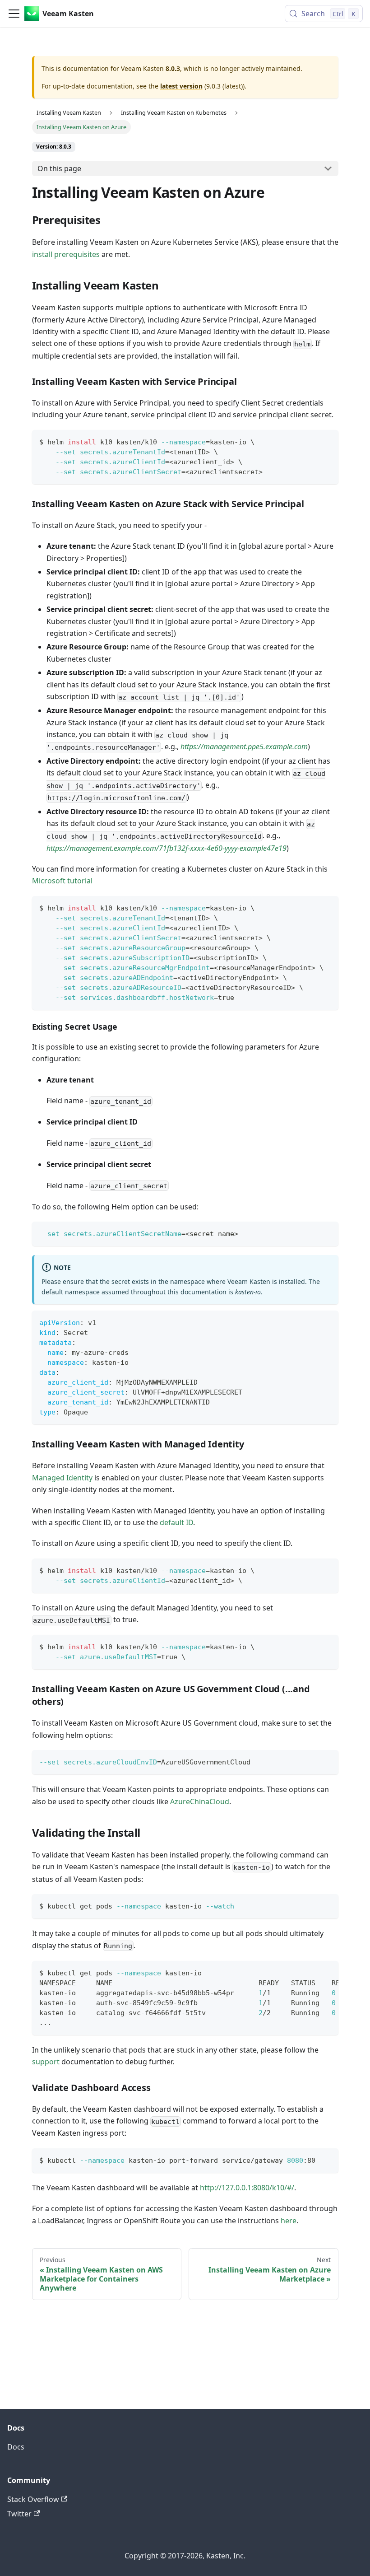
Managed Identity (62, 1478)
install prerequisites (66, 254)
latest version (181, 86)
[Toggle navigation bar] (14, 14)
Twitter (19, 2514)
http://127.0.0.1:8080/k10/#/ (247, 2188)
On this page (59, 168)
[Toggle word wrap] (311, 1972)
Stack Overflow (33, 2499)
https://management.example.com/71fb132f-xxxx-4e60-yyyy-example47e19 (166, 848)
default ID (176, 1522)
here (289, 2221)
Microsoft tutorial (62, 881)
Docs (16, 2447)
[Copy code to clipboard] (327, 441)
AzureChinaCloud (200, 1801)
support (46, 2062)
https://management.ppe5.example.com (244, 747)
